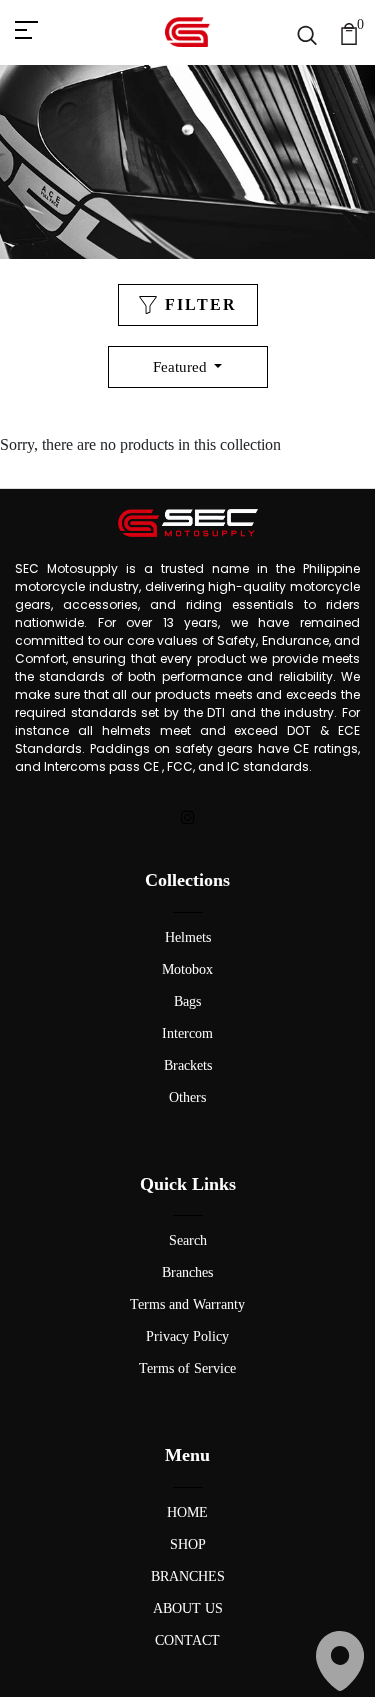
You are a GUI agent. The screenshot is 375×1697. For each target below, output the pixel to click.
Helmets (188, 937)
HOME (187, 1512)
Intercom (187, 1033)
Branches (187, 1272)
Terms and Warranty (187, 1304)
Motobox (187, 969)
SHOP (188, 1544)
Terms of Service (187, 1368)
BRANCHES (188, 1576)
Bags (187, 1001)
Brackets (188, 1065)
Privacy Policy (187, 1336)
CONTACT (187, 1640)
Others (187, 1097)
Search (188, 1240)
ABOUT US (188, 1608)
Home (112, 217)
